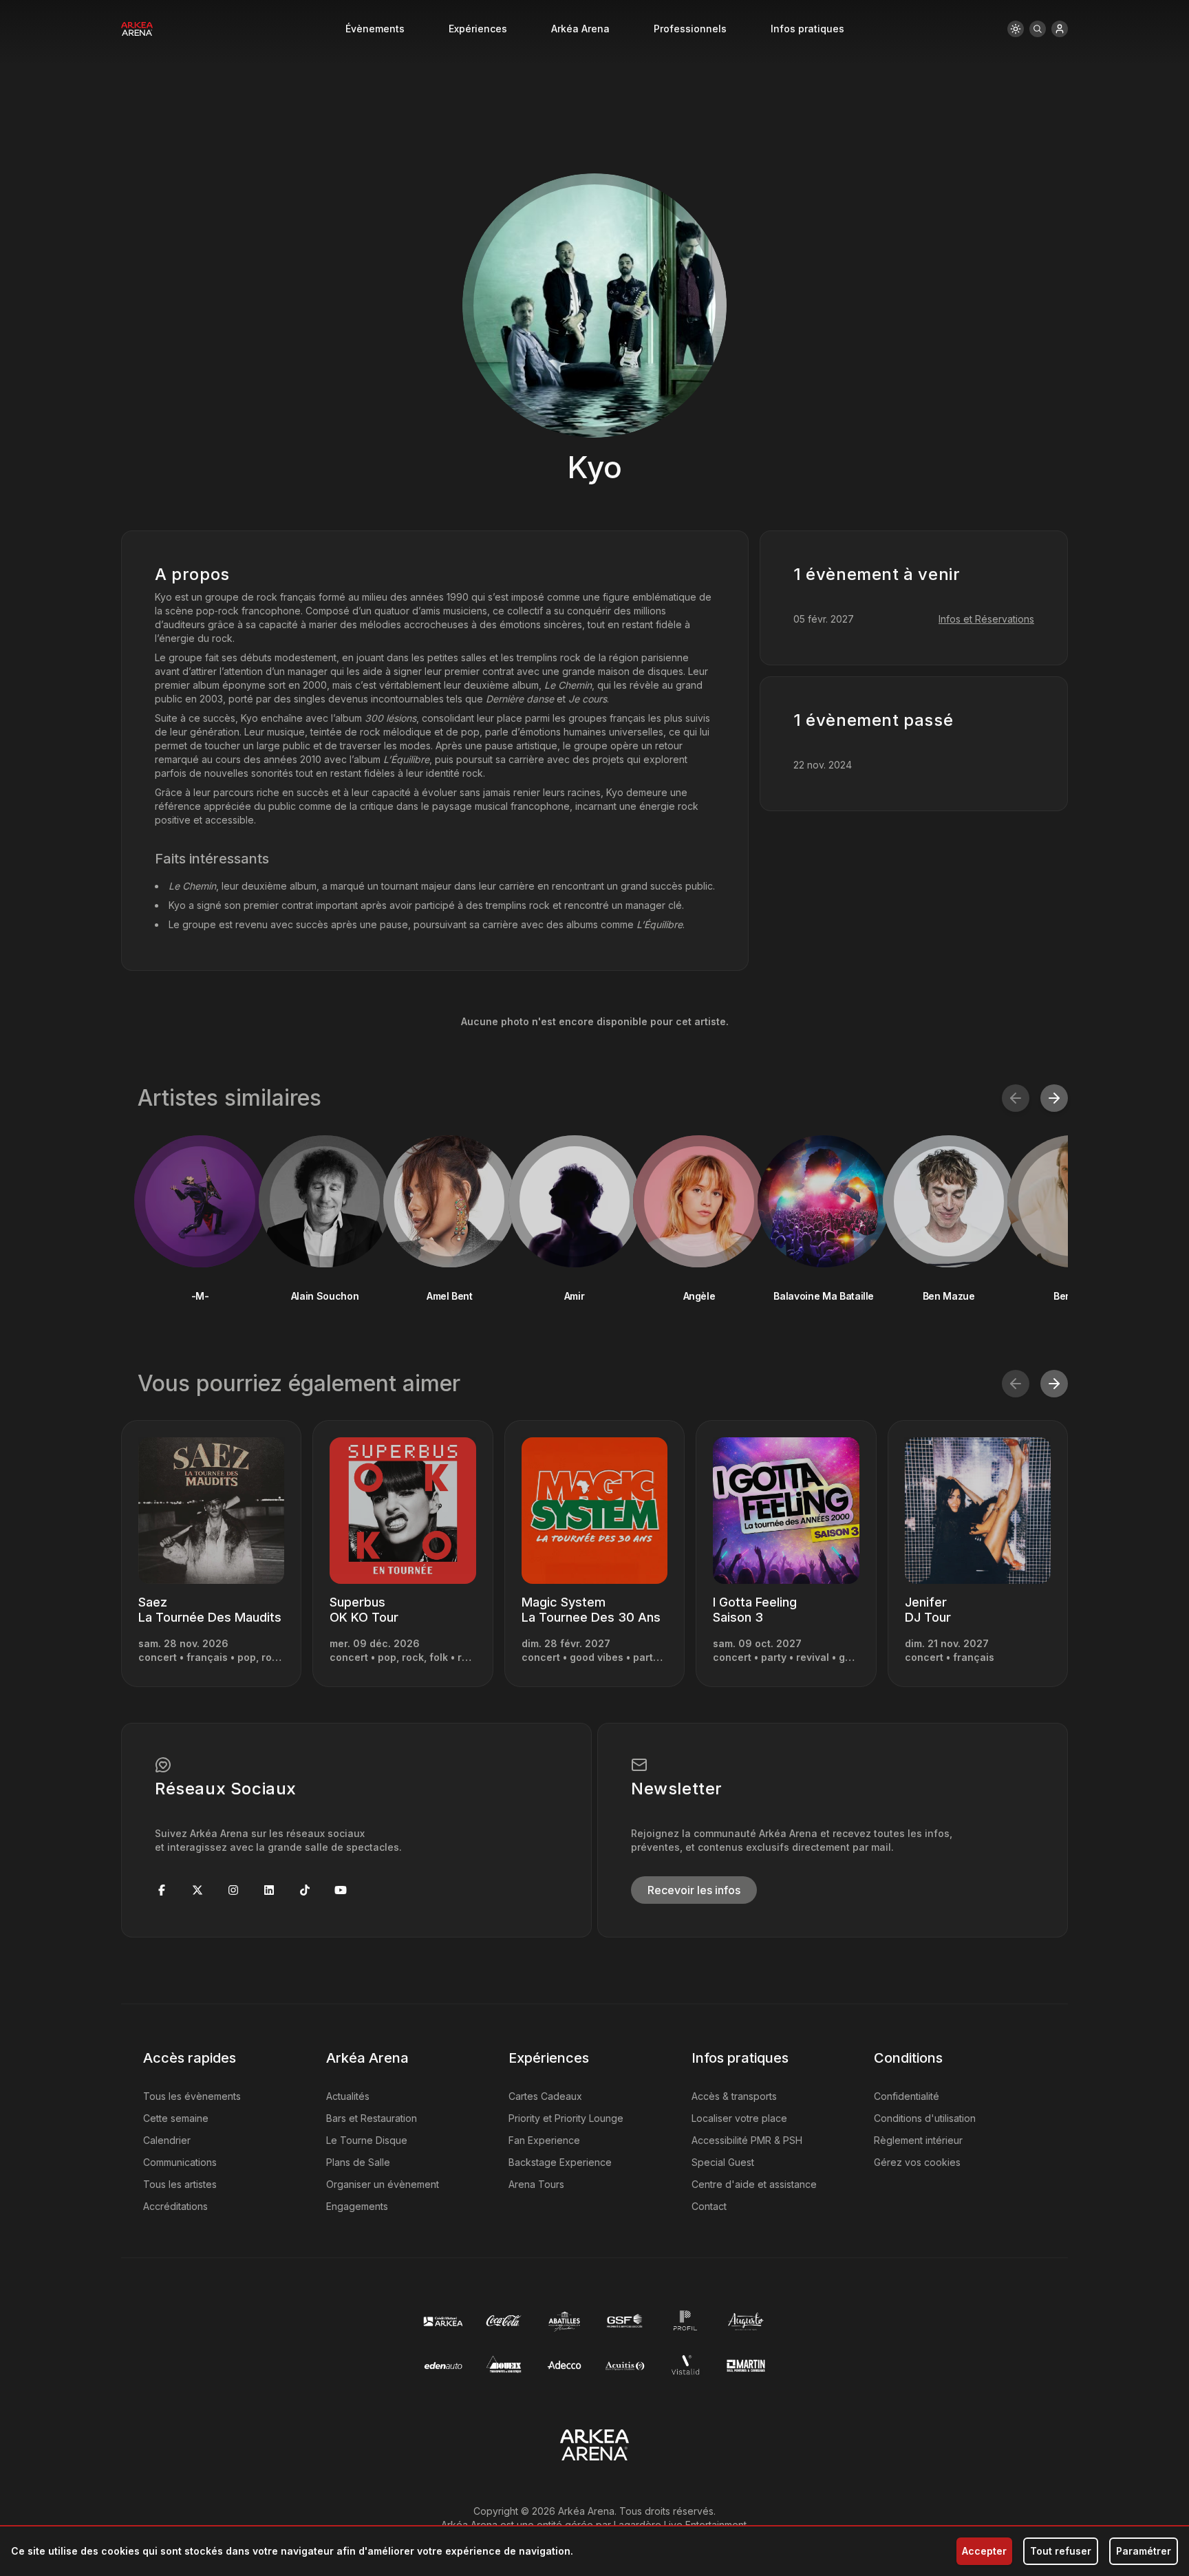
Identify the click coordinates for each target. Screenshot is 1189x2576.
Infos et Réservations (986, 619)
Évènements (375, 29)
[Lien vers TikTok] (305, 1890)
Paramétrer (1144, 2551)
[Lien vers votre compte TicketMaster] (1060, 29)
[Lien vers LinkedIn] (269, 1890)
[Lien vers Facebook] (162, 1890)
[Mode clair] (1016, 29)
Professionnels (690, 29)
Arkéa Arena (580, 29)
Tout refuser (1061, 2551)
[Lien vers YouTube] (341, 1890)
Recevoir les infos (694, 1890)
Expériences (478, 29)
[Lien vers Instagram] (233, 1890)
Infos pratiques (807, 29)
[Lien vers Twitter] (197, 1890)
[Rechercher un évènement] (1038, 29)
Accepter (984, 2551)
